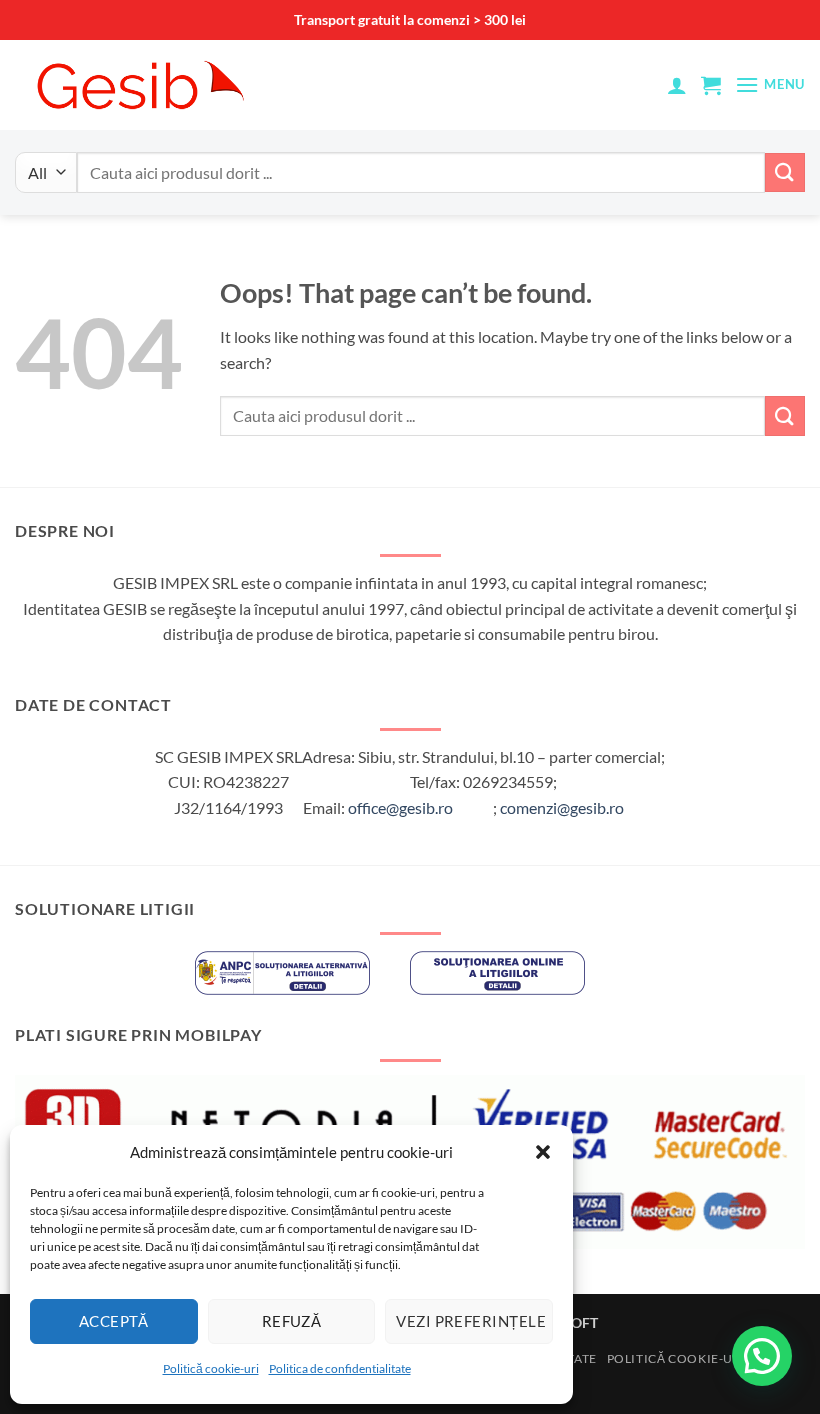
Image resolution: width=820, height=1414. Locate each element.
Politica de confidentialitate (340, 1368)
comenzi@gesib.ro (562, 807)
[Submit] (785, 172)
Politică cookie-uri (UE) (691, 1358)
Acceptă (114, 1321)
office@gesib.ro (400, 807)
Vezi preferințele (471, 1321)
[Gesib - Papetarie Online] (139, 85)
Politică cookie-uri (211, 1368)
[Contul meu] (677, 85)
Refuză (292, 1321)
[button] (543, 1152)
